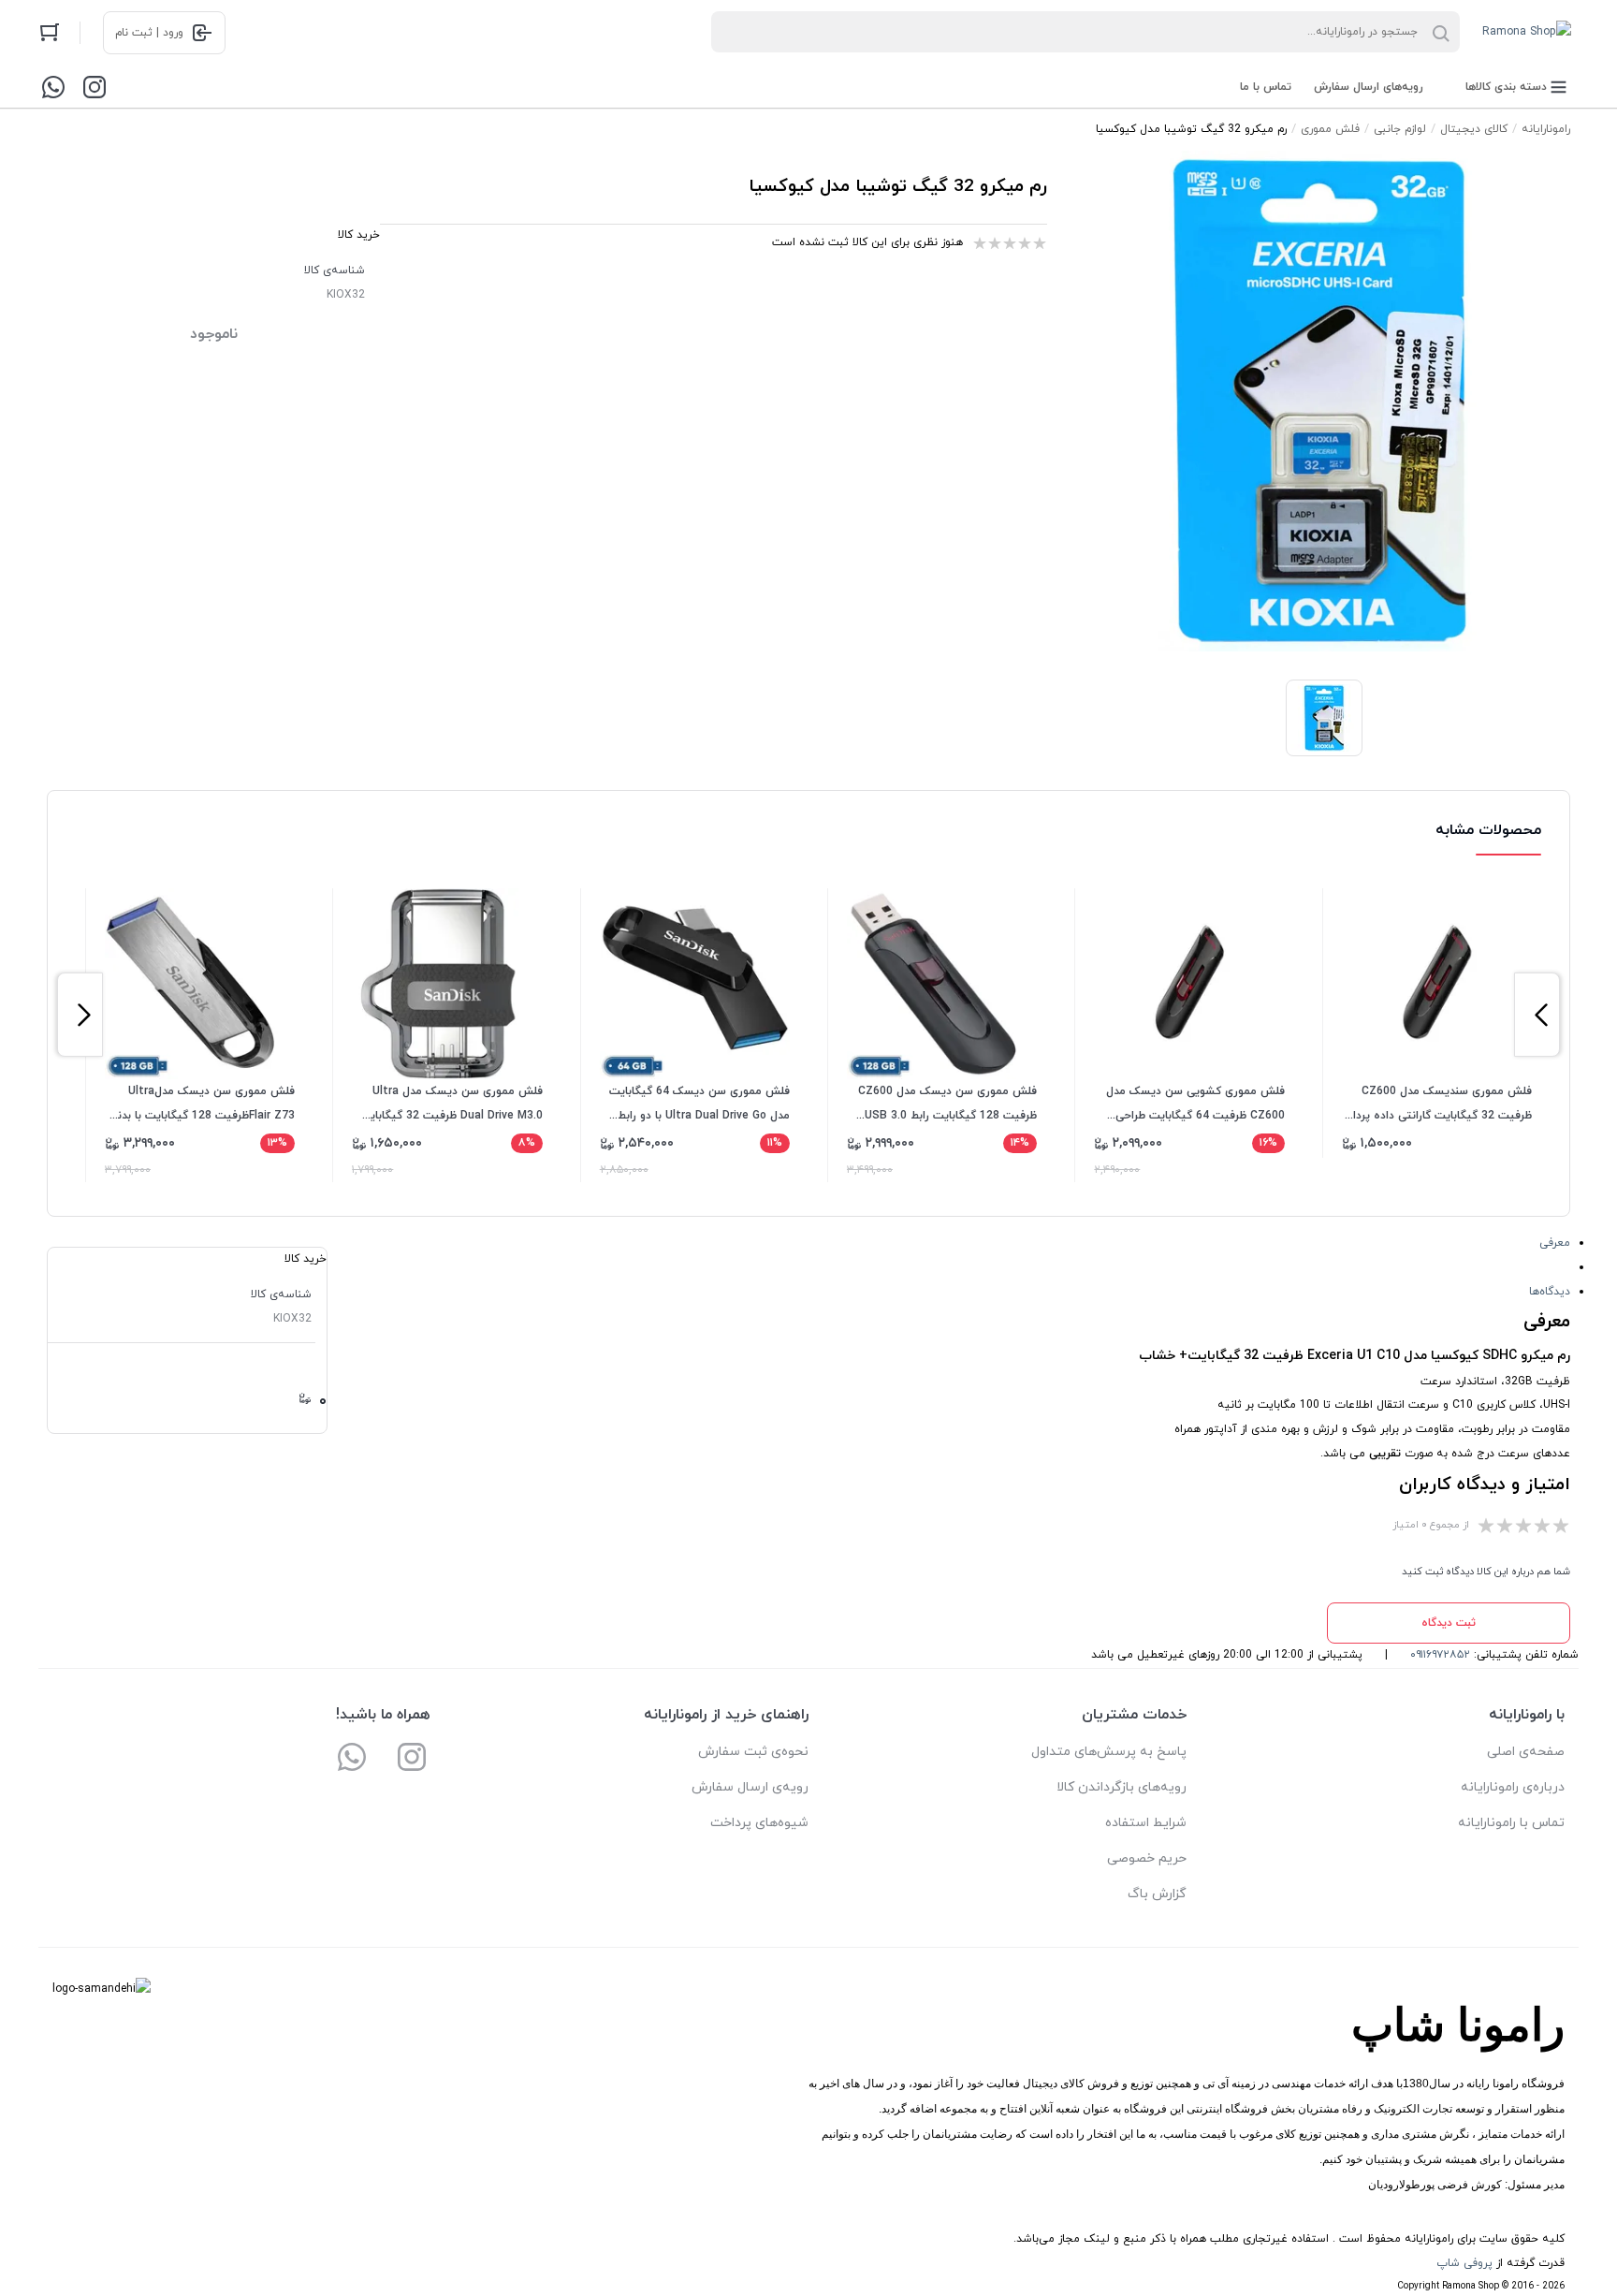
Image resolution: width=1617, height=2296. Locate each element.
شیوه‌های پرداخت (759, 1823)
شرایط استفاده (1146, 1823)
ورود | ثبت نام (149, 33)
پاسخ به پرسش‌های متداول (1109, 1752)
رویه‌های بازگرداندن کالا (1122, 1787)
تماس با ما (1266, 87)
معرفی (1555, 1243)
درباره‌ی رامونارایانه (1513, 1787)
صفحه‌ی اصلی (1526, 1752)
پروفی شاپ (1464, 2263)
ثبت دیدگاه (1449, 1623)
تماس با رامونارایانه (1511, 1823)
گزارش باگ (1157, 1894)
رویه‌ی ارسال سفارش (750, 1787)
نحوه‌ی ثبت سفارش (753, 1752)
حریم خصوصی (1147, 1858)
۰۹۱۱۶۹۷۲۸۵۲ (1440, 1655)
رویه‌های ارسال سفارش (1369, 87)
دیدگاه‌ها (1550, 1292)
